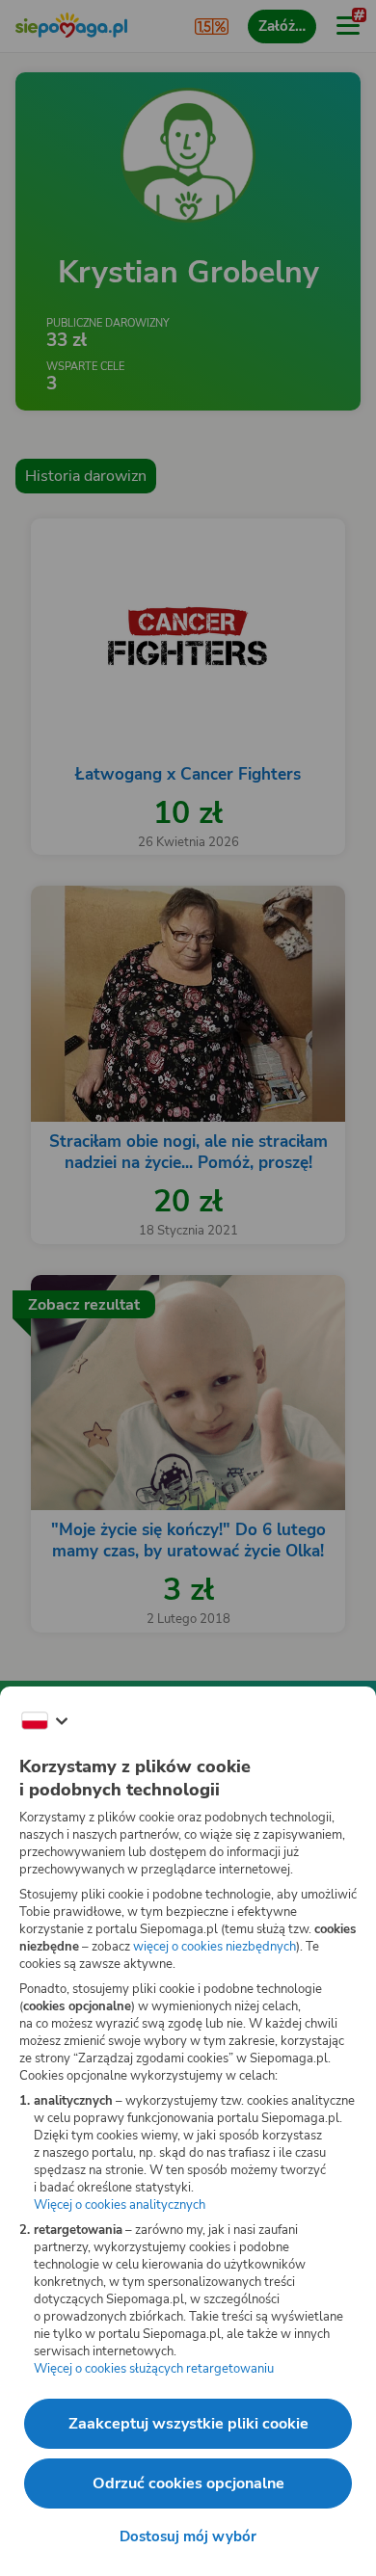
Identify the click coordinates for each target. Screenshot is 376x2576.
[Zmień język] (44, 1721)
